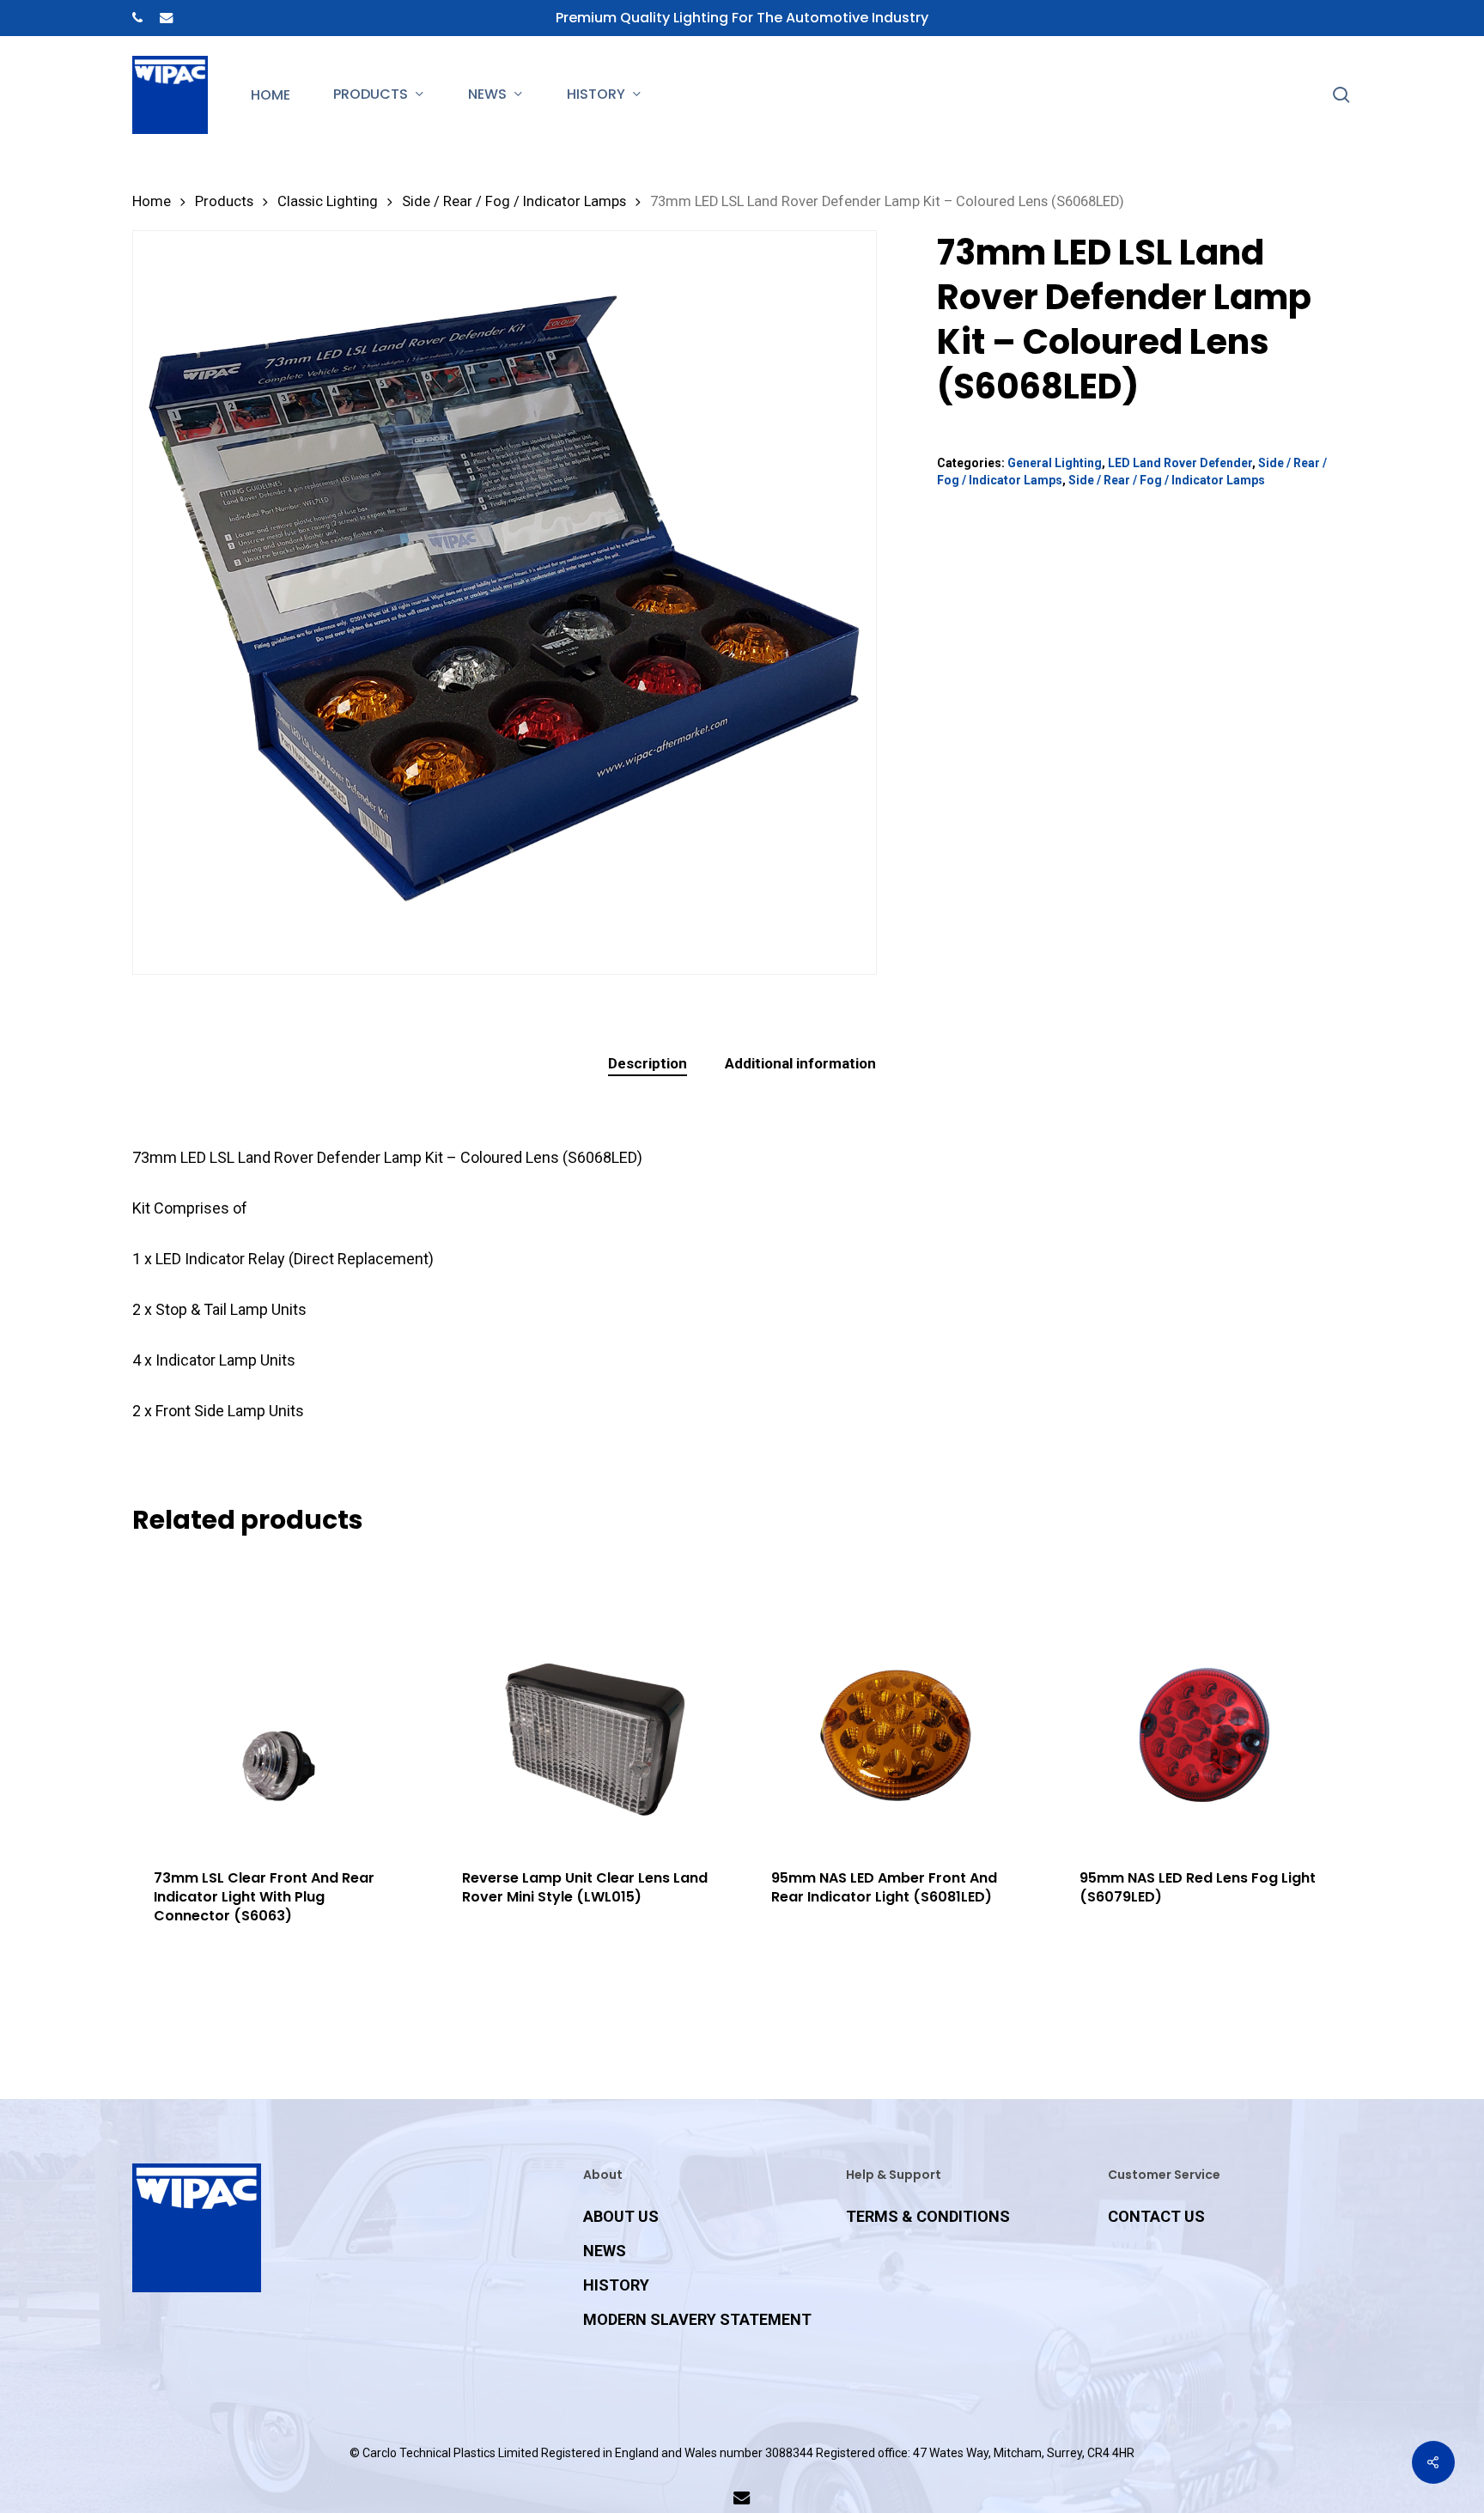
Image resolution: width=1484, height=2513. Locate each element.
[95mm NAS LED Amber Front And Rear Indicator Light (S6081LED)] (896, 1701)
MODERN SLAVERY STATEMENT (697, 2319)
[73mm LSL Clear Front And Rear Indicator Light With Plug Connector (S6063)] (279, 1701)
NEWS (605, 2251)
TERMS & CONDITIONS (928, 2216)
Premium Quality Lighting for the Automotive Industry (742, 18)
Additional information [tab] (800, 1063)
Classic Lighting (328, 201)
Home (152, 201)
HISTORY (616, 2285)
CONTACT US (1156, 2216)
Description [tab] (648, 1063)
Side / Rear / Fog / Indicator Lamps (514, 201)
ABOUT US (621, 2216)
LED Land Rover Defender (1180, 463)
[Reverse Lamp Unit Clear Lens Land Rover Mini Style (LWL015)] (587, 1701)
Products (224, 201)
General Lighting (1055, 463)
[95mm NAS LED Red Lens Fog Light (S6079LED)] (1204, 1701)
